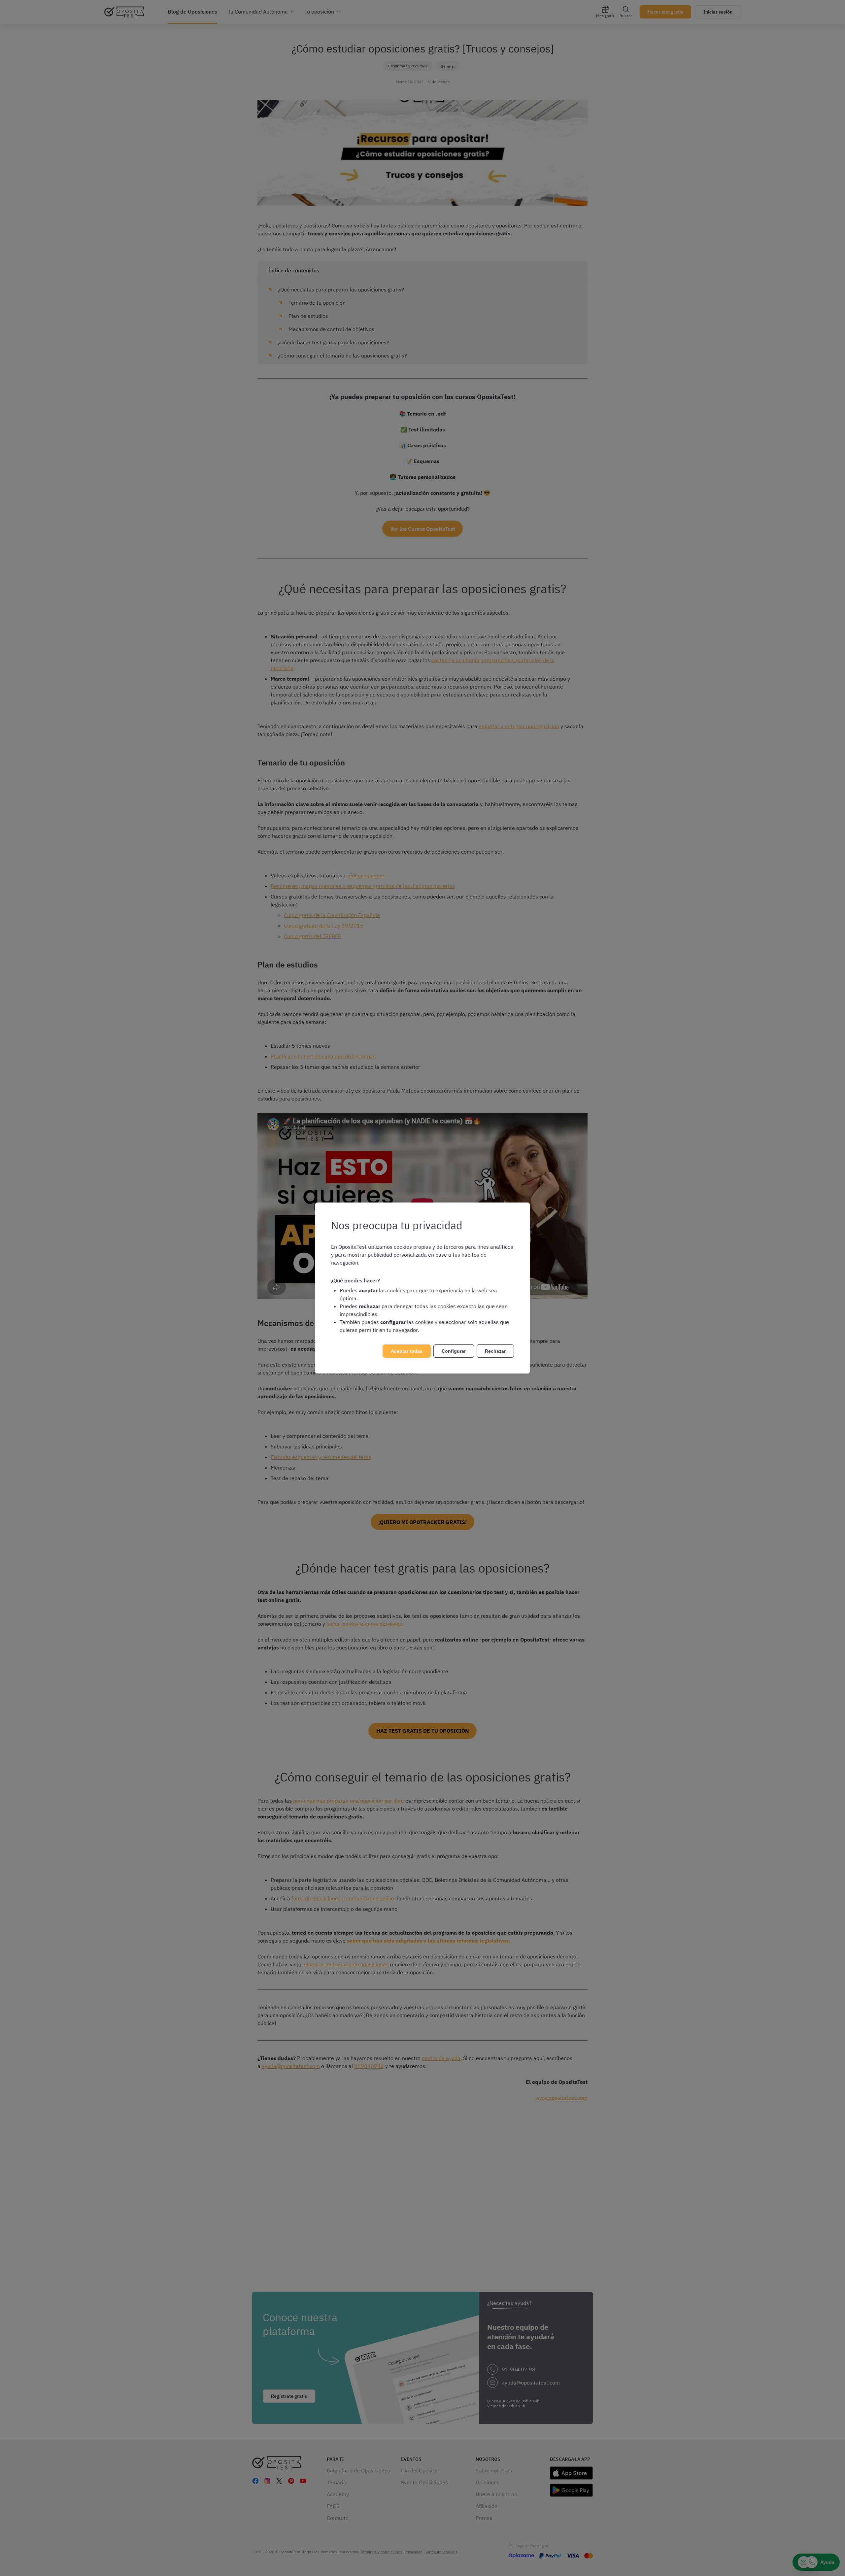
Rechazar (495, 1351)
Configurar (454, 1351)
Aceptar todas (407, 1351)
